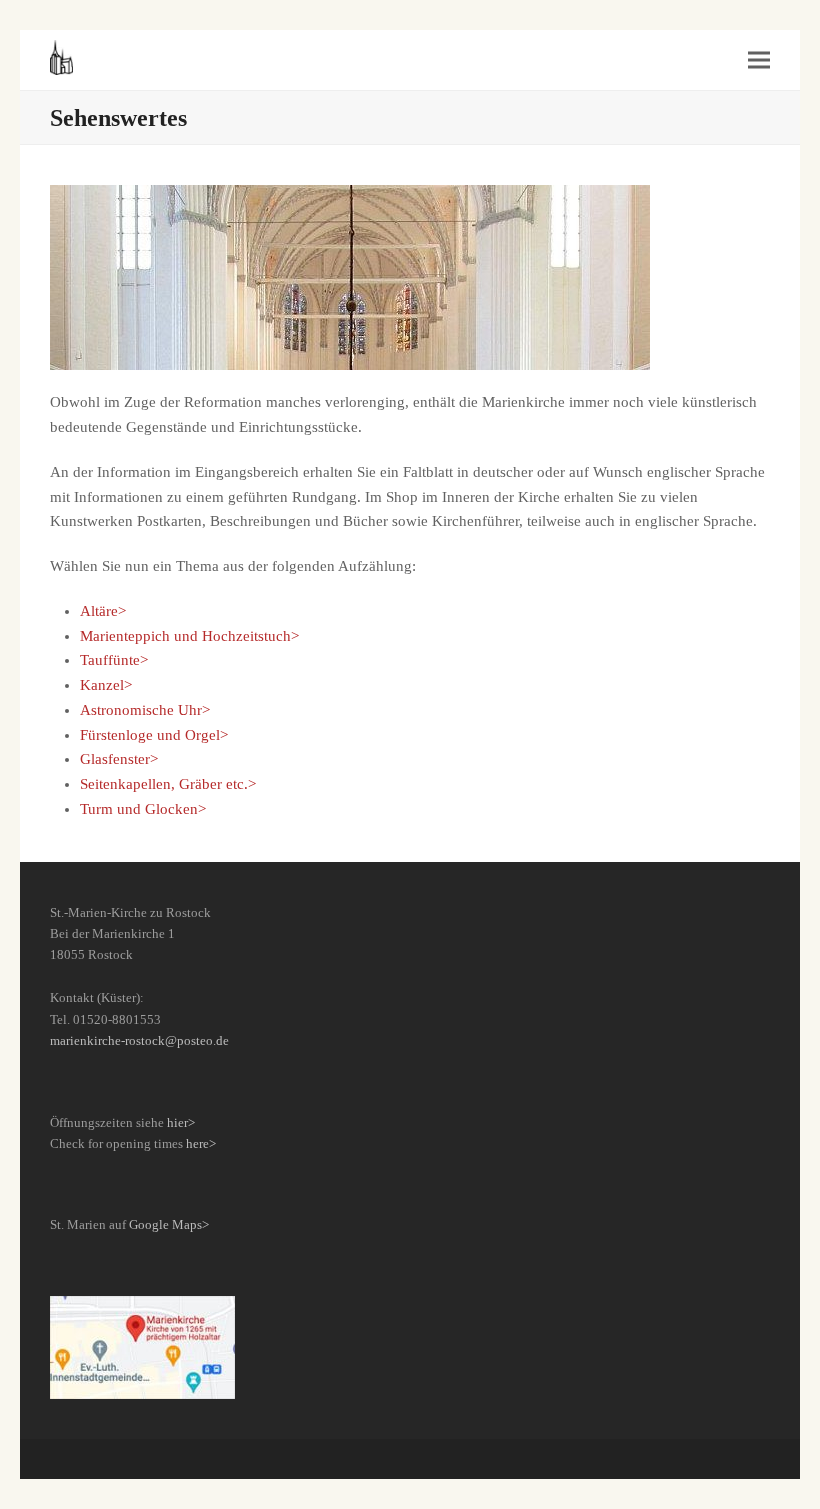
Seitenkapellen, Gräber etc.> (168, 784)
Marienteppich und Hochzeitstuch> (189, 636)
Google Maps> (169, 1224)
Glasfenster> (119, 759)
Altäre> (103, 611)
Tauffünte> (114, 660)
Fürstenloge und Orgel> (154, 735)
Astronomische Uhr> (145, 710)
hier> (181, 1122)
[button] (759, 60)
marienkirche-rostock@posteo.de (139, 1040)
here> (201, 1143)
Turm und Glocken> (143, 809)
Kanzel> (106, 685)
